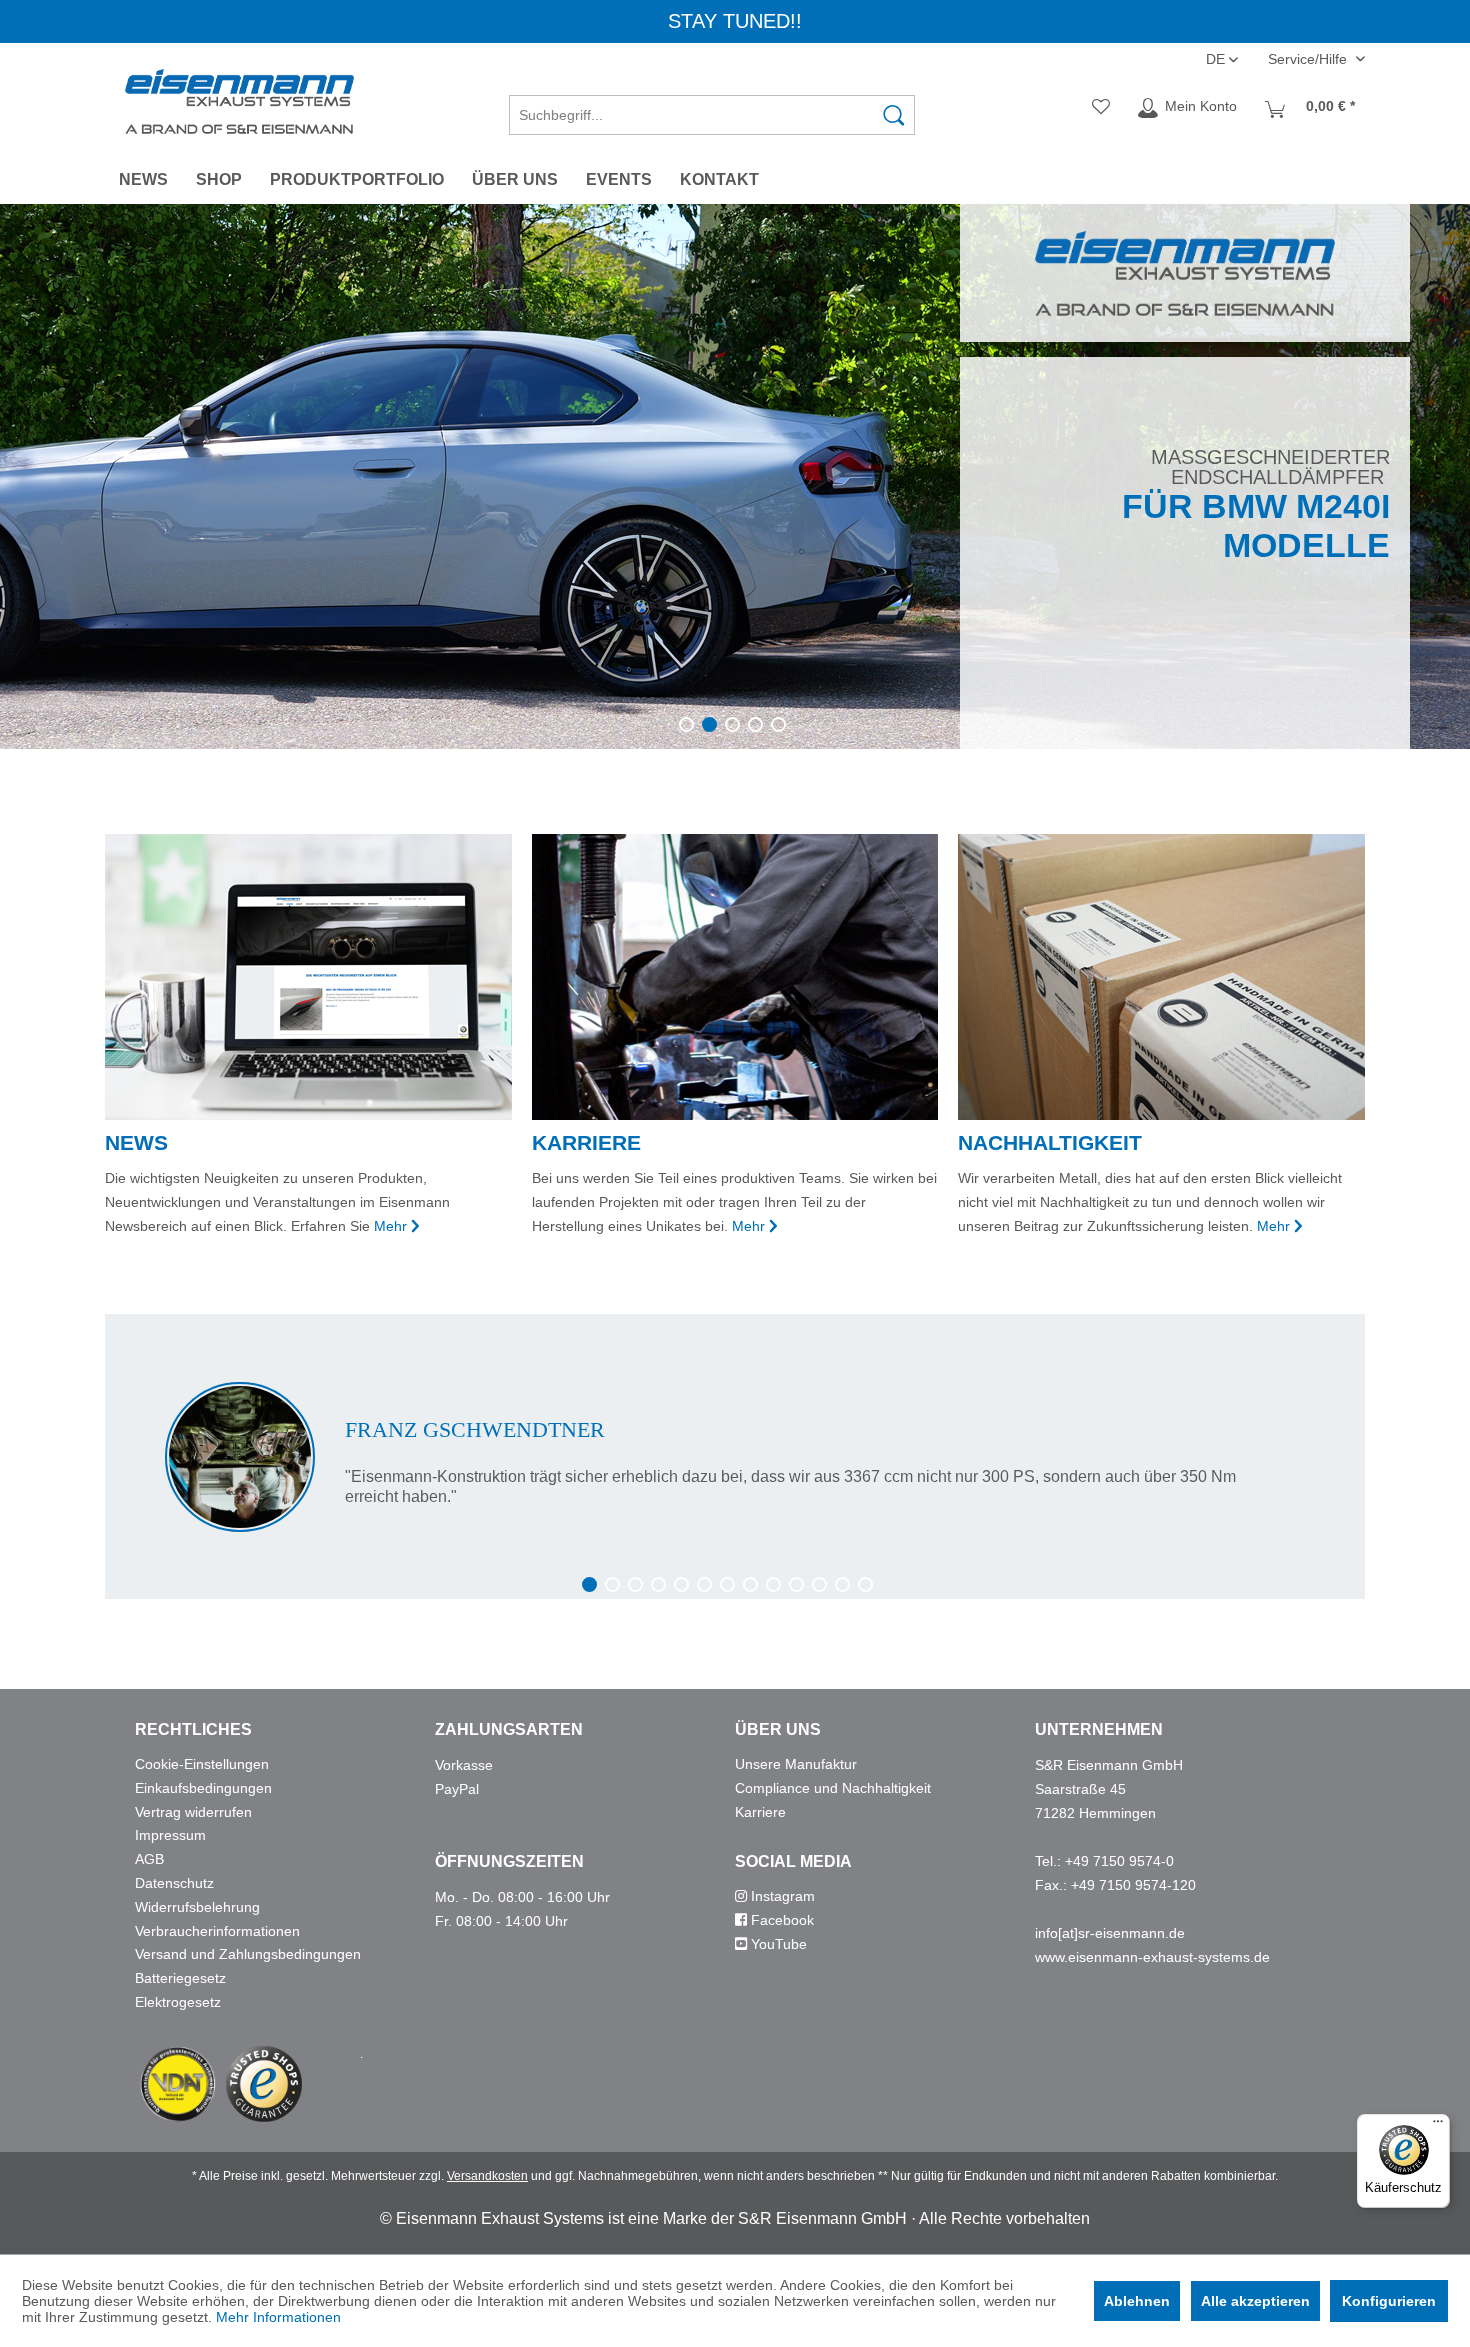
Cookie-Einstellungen (202, 1764)
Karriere (760, 1812)
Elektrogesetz (178, 2002)
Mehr (390, 1226)
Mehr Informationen (278, 2317)
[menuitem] (712, 108)
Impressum (170, 1835)
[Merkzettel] (1101, 108)
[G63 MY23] (735, 476)
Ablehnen (1137, 2301)
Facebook (780, 1920)
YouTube (777, 1944)
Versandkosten (487, 2176)
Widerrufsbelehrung (197, 1907)
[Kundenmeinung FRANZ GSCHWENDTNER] (735, 1457)
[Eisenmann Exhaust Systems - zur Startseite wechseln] (239, 101)
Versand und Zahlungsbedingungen (248, 1954)
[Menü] (1438, 2126)
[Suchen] (894, 115)
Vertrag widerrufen (193, 1812)
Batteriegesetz (180, 1978)
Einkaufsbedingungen (203, 1788)
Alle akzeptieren (1255, 2301)
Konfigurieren (1389, 2301)
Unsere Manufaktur (796, 1764)
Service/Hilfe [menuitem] (1309, 59)
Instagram (781, 1896)
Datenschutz (174, 1883)
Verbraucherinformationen (217, 1931)
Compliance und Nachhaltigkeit (833, 1788)
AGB (149, 1859)
